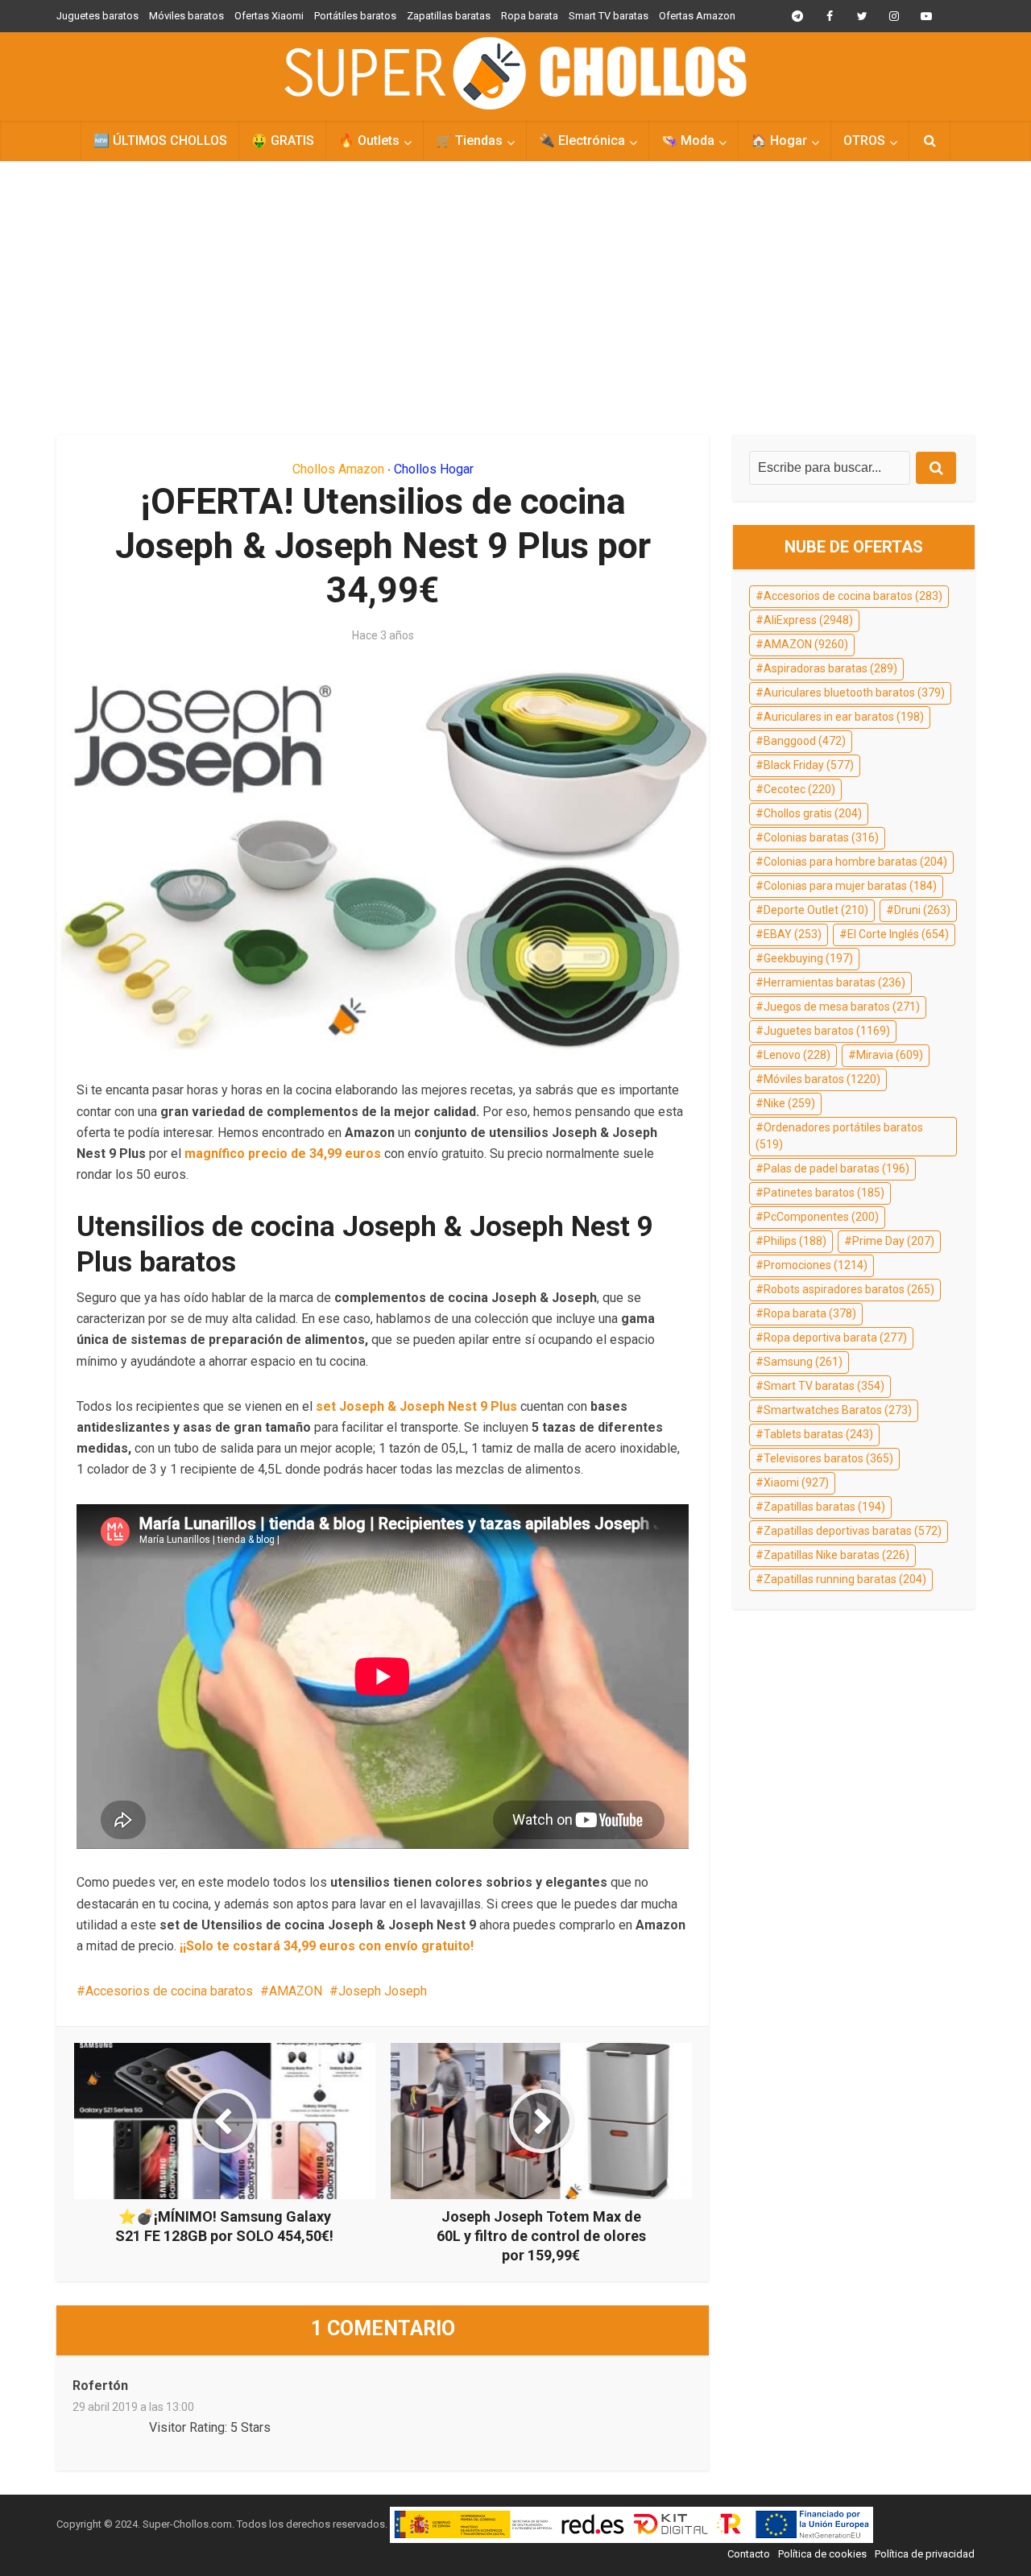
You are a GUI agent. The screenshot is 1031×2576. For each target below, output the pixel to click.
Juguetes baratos (97, 16)
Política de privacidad (925, 2554)
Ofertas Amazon (697, 16)
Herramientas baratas (834, 982)
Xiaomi (796, 1482)
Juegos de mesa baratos (842, 1007)
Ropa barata (530, 16)
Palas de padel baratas (836, 1168)
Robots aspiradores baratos (849, 1289)
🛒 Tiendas (469, 141)
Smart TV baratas (609, 16)
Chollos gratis (813, 813)
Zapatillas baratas (449, 16)
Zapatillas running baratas (845, 1579)
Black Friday (809, 765)
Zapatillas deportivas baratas (853, 1531)
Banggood (805, 741)
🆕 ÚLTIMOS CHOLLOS (160, 141)
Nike (789, 1103)
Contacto (749, 2554)
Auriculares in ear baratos (844, 717)
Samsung (803, 1362)
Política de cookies (822, 2554)
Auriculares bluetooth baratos (854, 693)
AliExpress (808, 620)
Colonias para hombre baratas (855, 862)
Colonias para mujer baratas (850, 886)
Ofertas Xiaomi (269, 16)
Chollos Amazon (338, 469)
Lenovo (797, 1055)
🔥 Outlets (369, 141)
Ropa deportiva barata (835, 1338)
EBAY (793, 934)
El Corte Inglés (898, 934)
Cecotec (799, 789)
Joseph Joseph (383, 1991)
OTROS (864, 141)
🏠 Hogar (779, 141)
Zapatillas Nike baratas (836, 1555)
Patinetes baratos (824, 1193)
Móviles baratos (186, 16)
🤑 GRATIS (283, 141)
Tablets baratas (818, 1434)
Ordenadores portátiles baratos (839, 1136)
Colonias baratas (821, 837)
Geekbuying (808, 958)
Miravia (890, 1055)
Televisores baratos (828, 1458)
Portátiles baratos (355, 16)
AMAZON (296, 1991)
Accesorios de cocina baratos (169, 1991)
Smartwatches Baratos (838, 1410)
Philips (795, 1241)
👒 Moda (688, 141)
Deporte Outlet (816, 910)
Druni (922, 910)
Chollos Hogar (434, 469)
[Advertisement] (515, 298)
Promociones (816, 1265)
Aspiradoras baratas (830, 668)
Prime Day (893, 1241)
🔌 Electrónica (582, 141)
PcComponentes (821, 1217)
